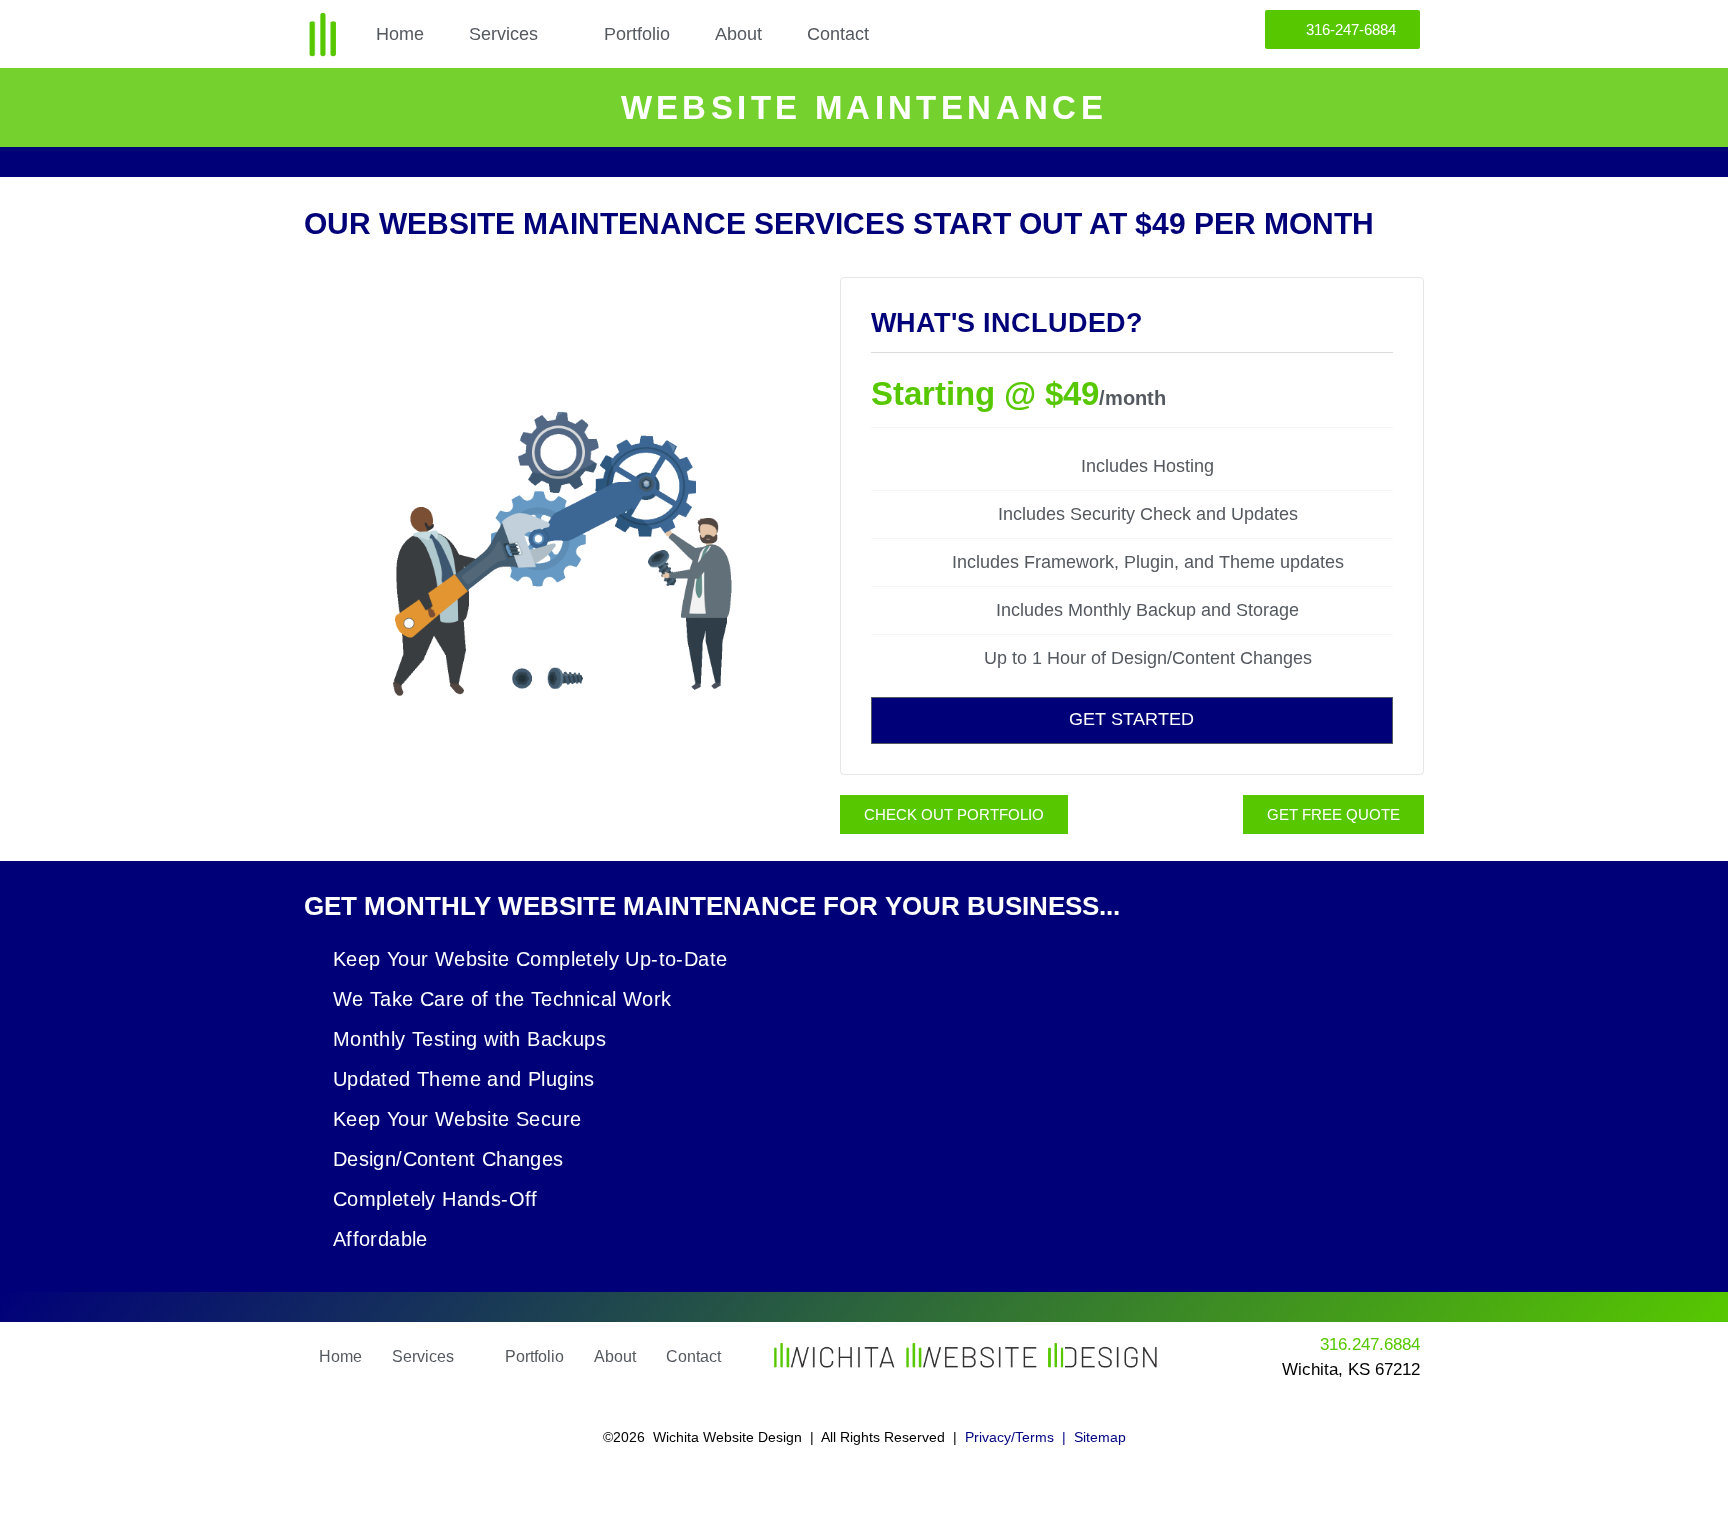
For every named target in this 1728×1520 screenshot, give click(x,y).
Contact (838, 34)
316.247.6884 (1370, 1344)
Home (400, 34)
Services (503, 34)
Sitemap (1100, 1437)
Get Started (1131, 719)
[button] (514, 34)
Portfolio (637, 34)
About (738, 34)
